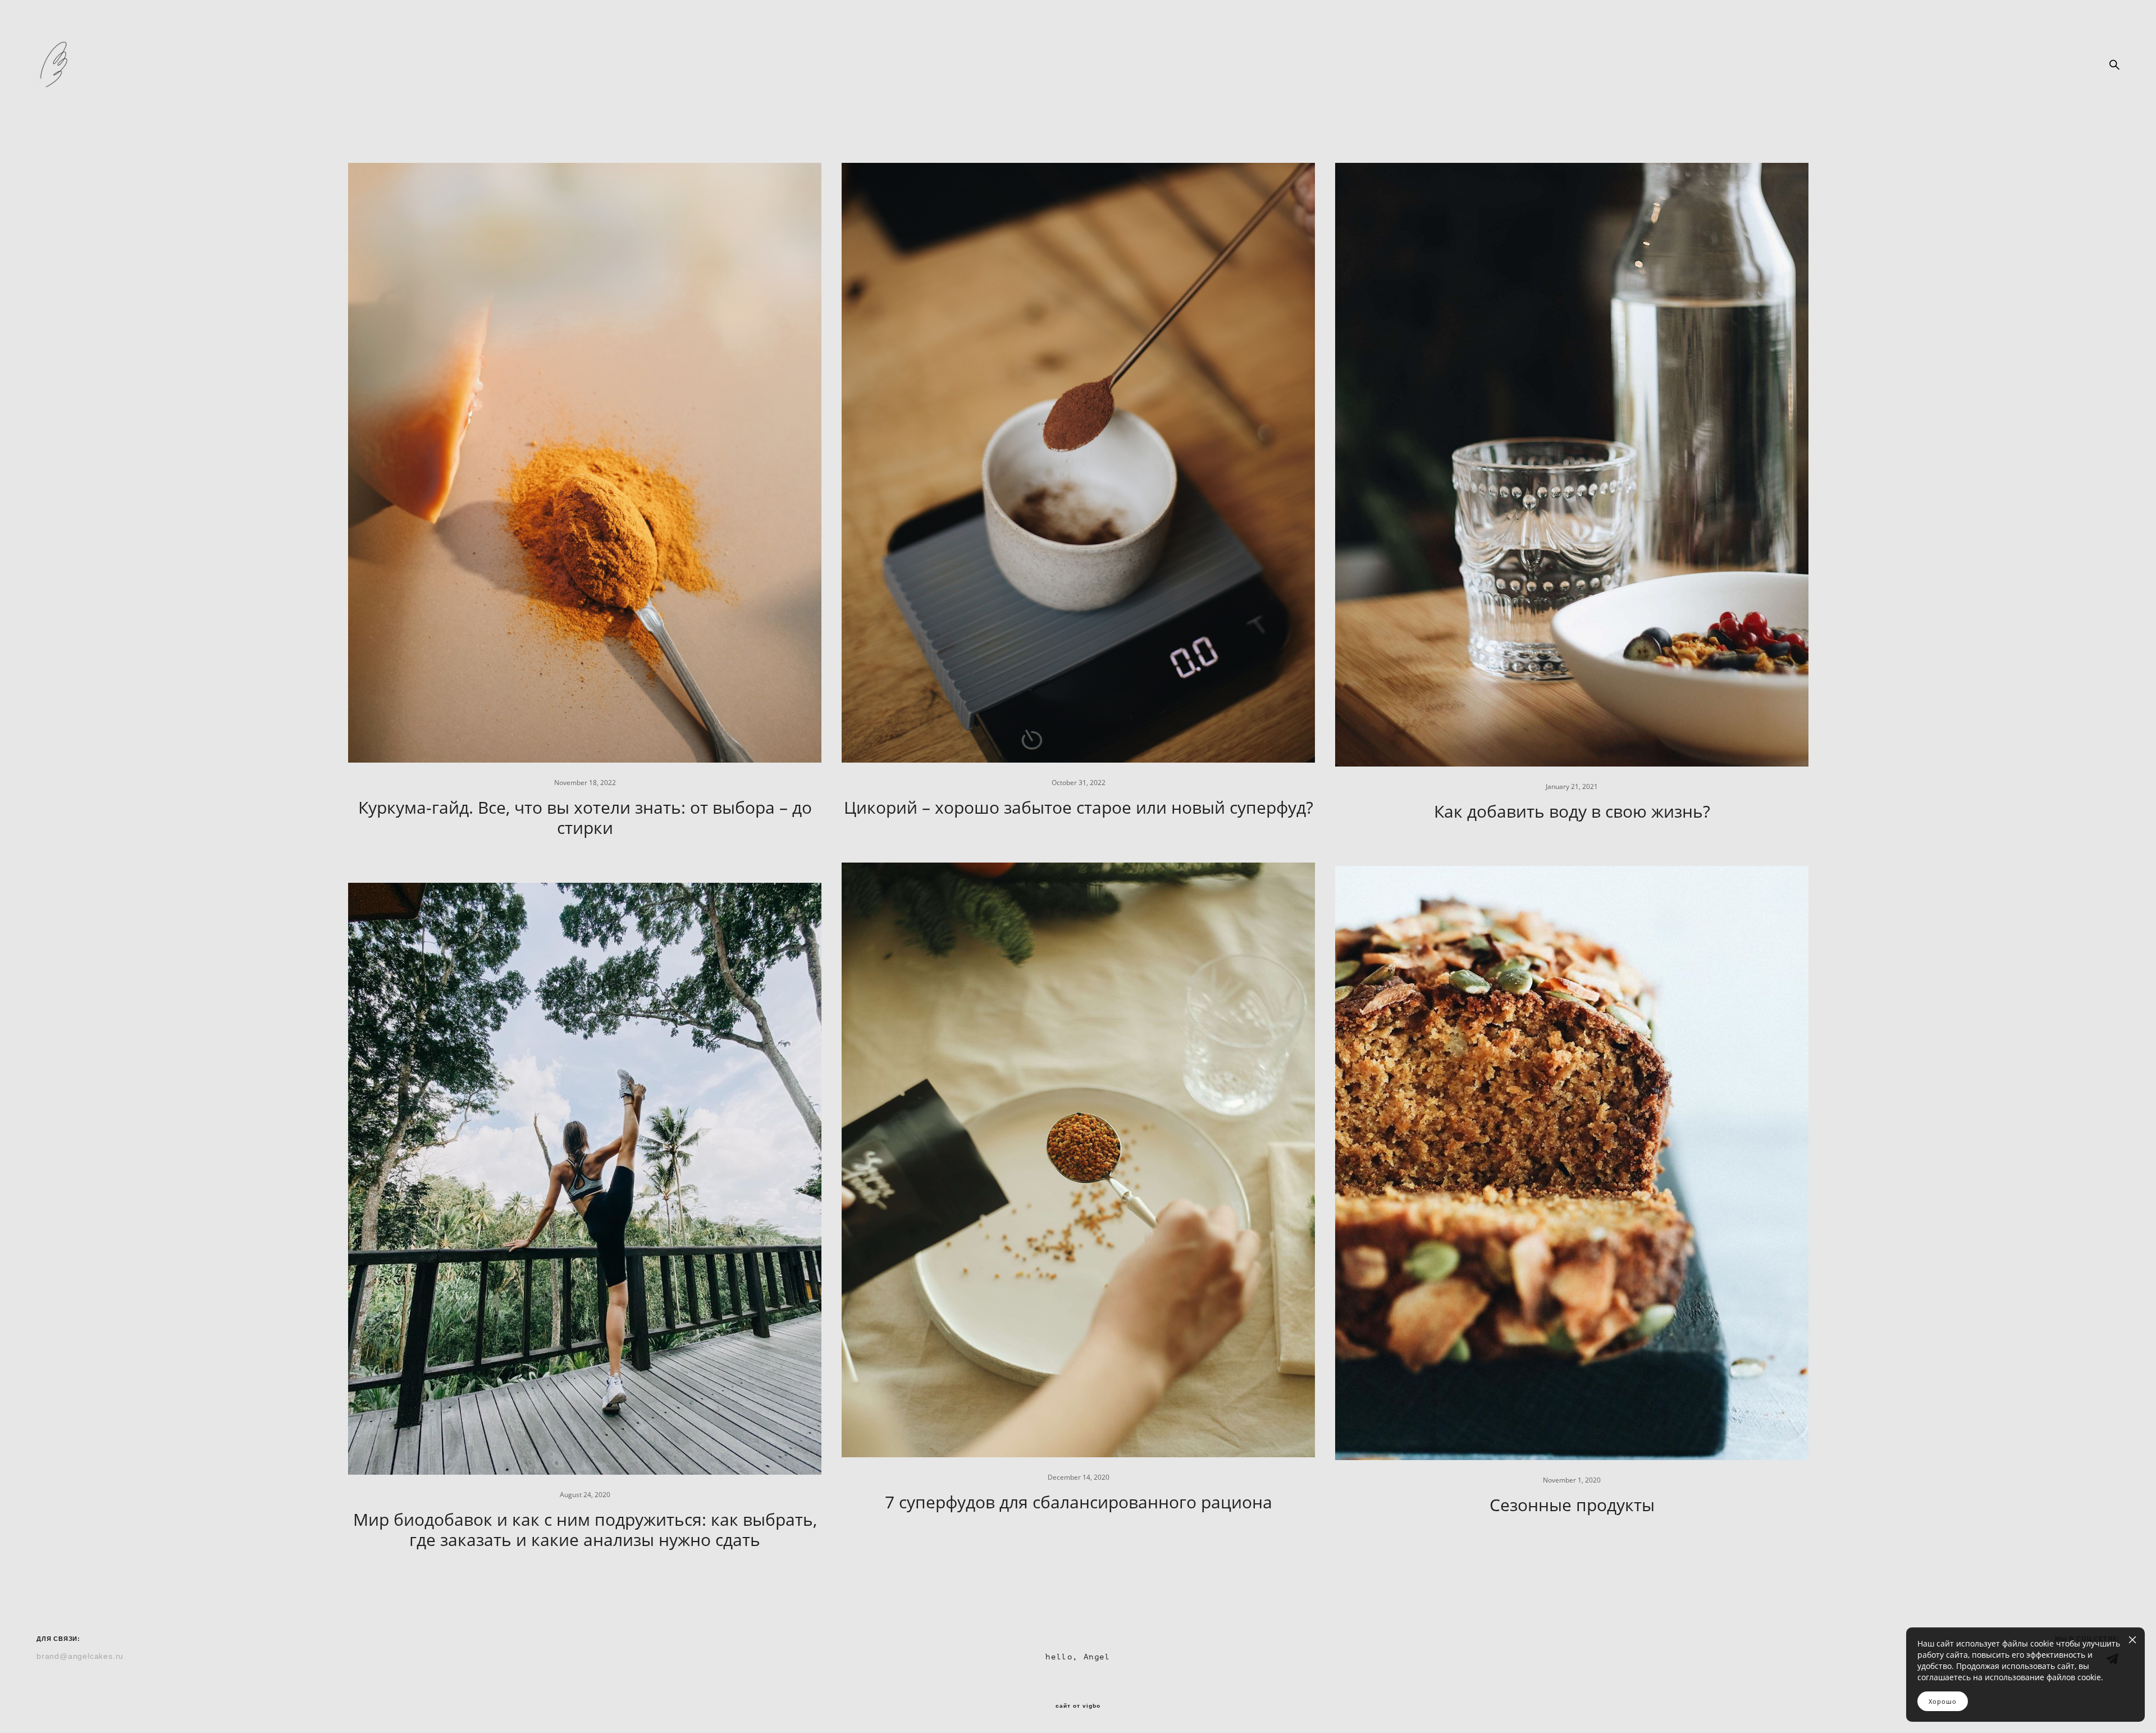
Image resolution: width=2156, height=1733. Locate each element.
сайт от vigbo (1078, 1706)
